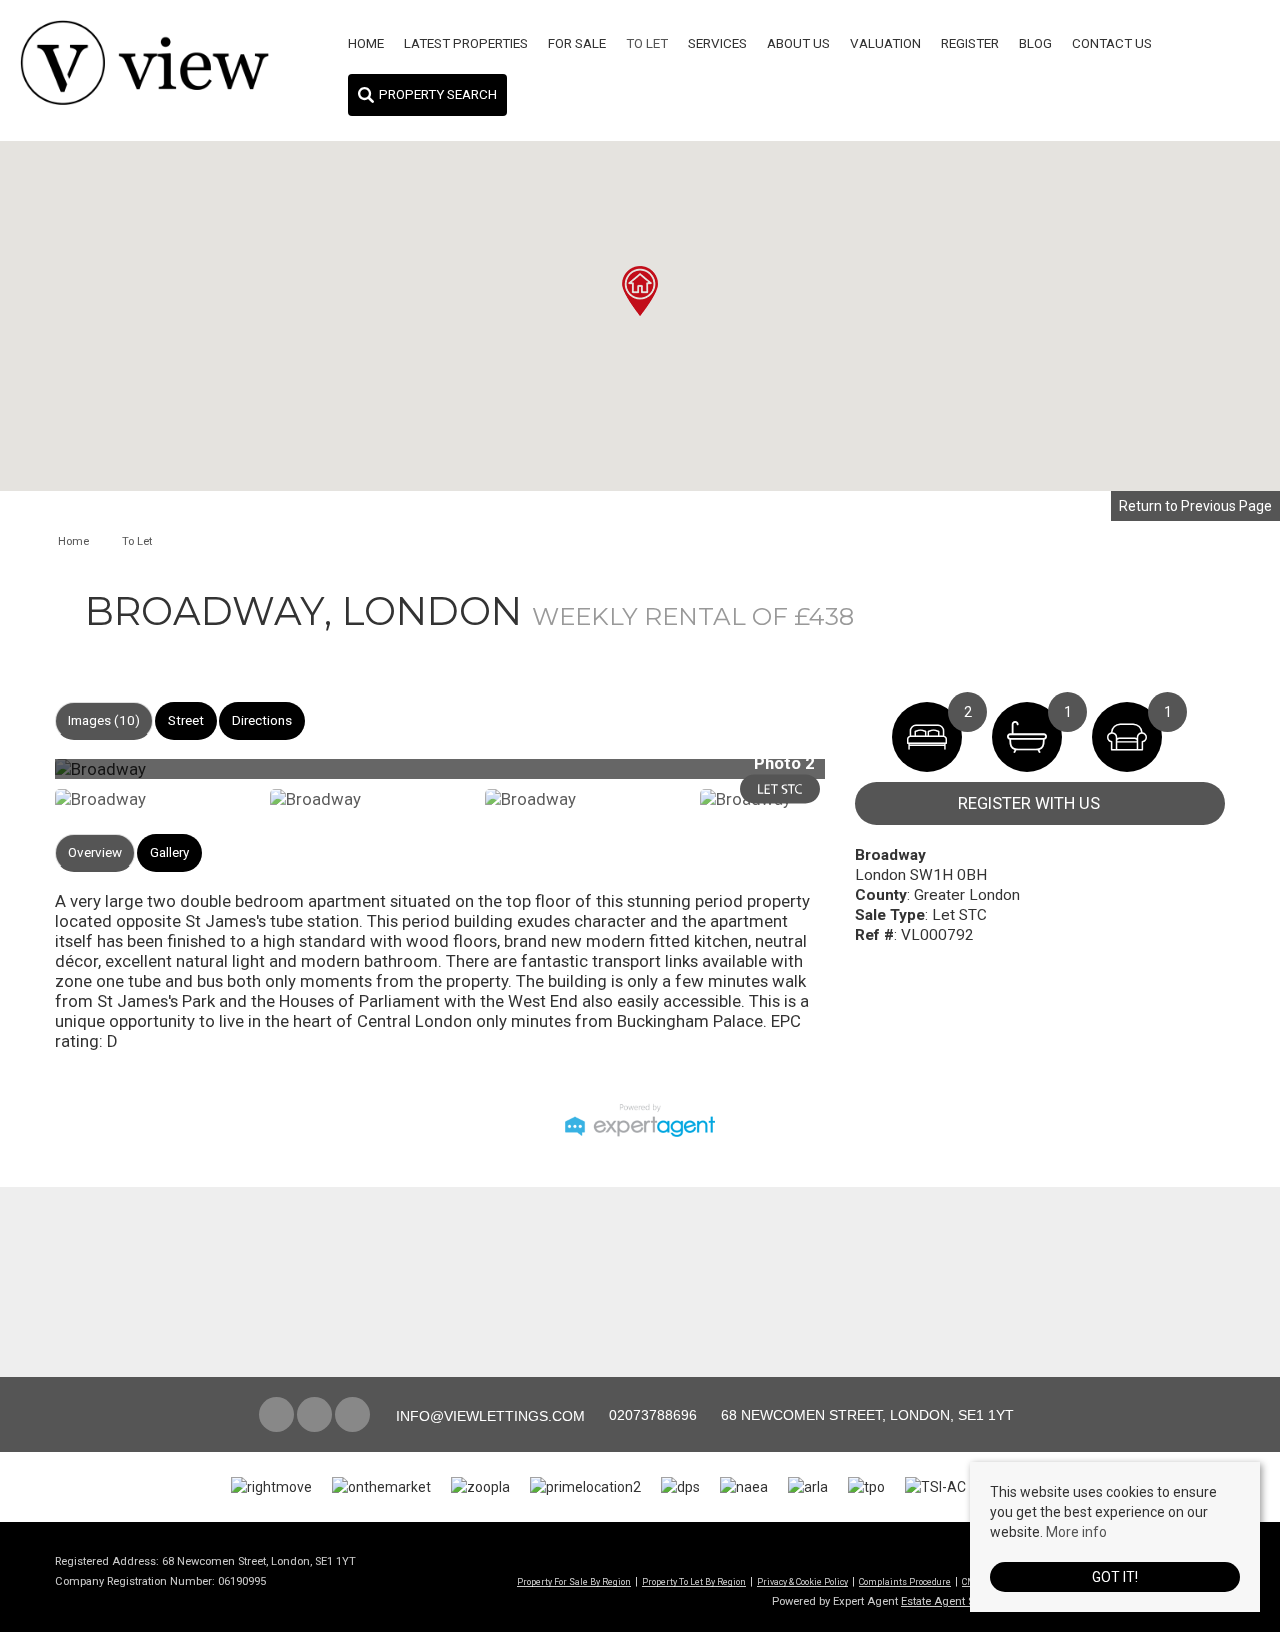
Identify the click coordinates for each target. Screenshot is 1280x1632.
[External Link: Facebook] (278, 1416)
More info (1076, 1532)
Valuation (885, 43)
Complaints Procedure (905, 1582)
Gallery (169, 852)
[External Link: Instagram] (316, 1416)
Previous (24, 777)
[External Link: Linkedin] (354, 1416)
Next (864, 777)
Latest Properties (466, 43)
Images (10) (104, 720)
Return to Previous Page (1195, 506)
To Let (647, 43)
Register (970, 43)
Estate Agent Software (956, 1601)
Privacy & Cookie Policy (802, 1582)
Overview (95, 852)
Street (186, 720)
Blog (1035, 43)
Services (717, 43)
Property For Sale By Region (574, 1582)
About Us (798, 43)
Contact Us (1112, 43)
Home (366, 43)
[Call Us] (606, 1415)
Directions (262, 720)
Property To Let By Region (694, 1582)
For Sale (577, 43)
